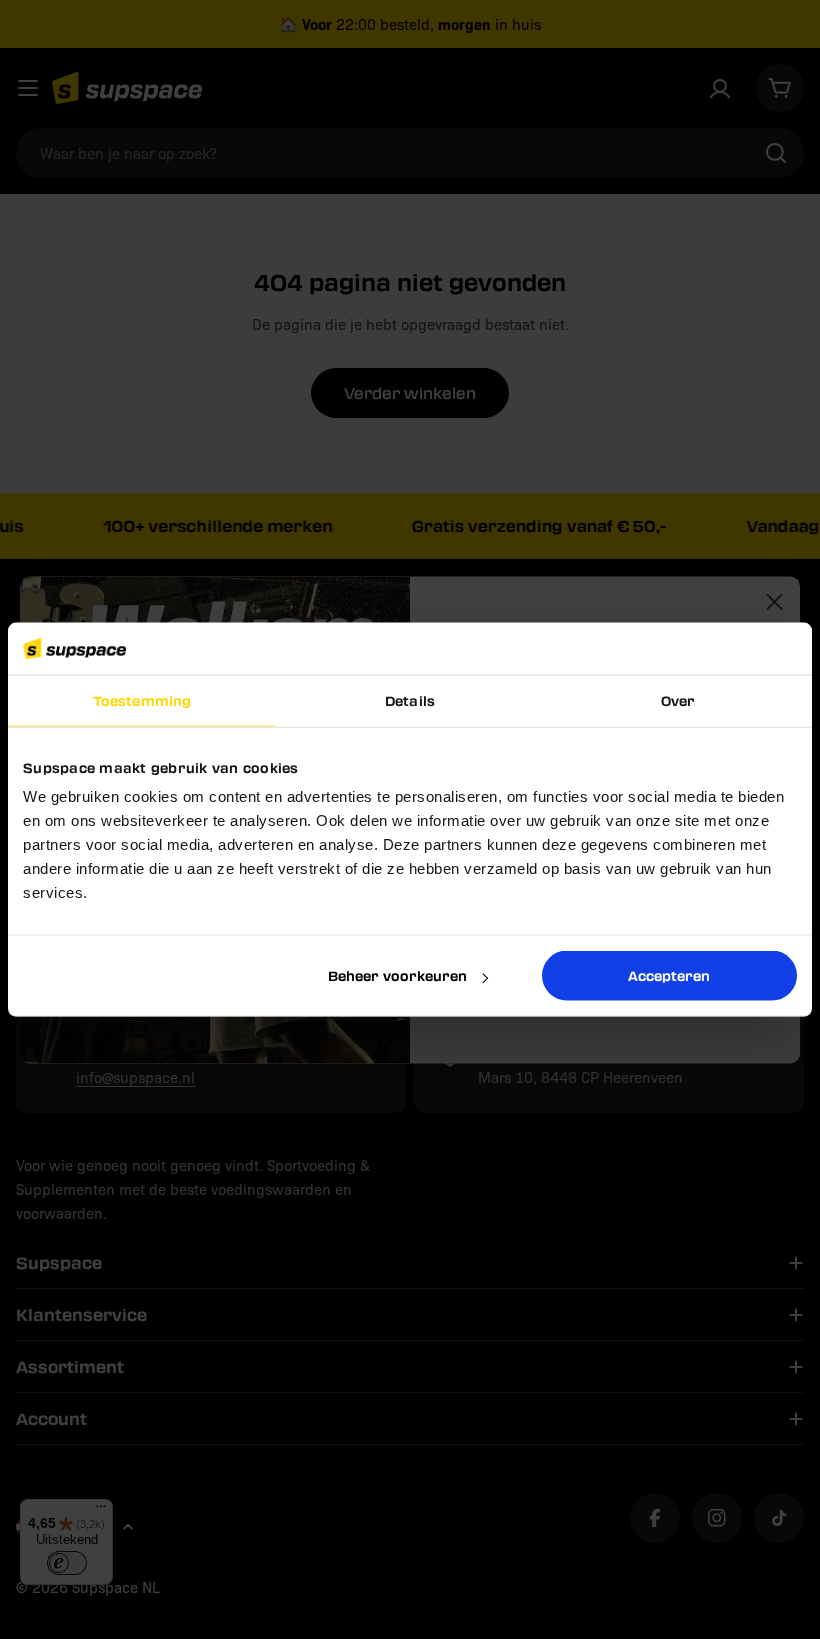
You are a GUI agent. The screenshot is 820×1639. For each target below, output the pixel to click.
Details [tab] (410, 700)
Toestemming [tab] (142, 700)
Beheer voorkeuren (397, 975)
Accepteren (669, 975)
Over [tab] (678, 700)
